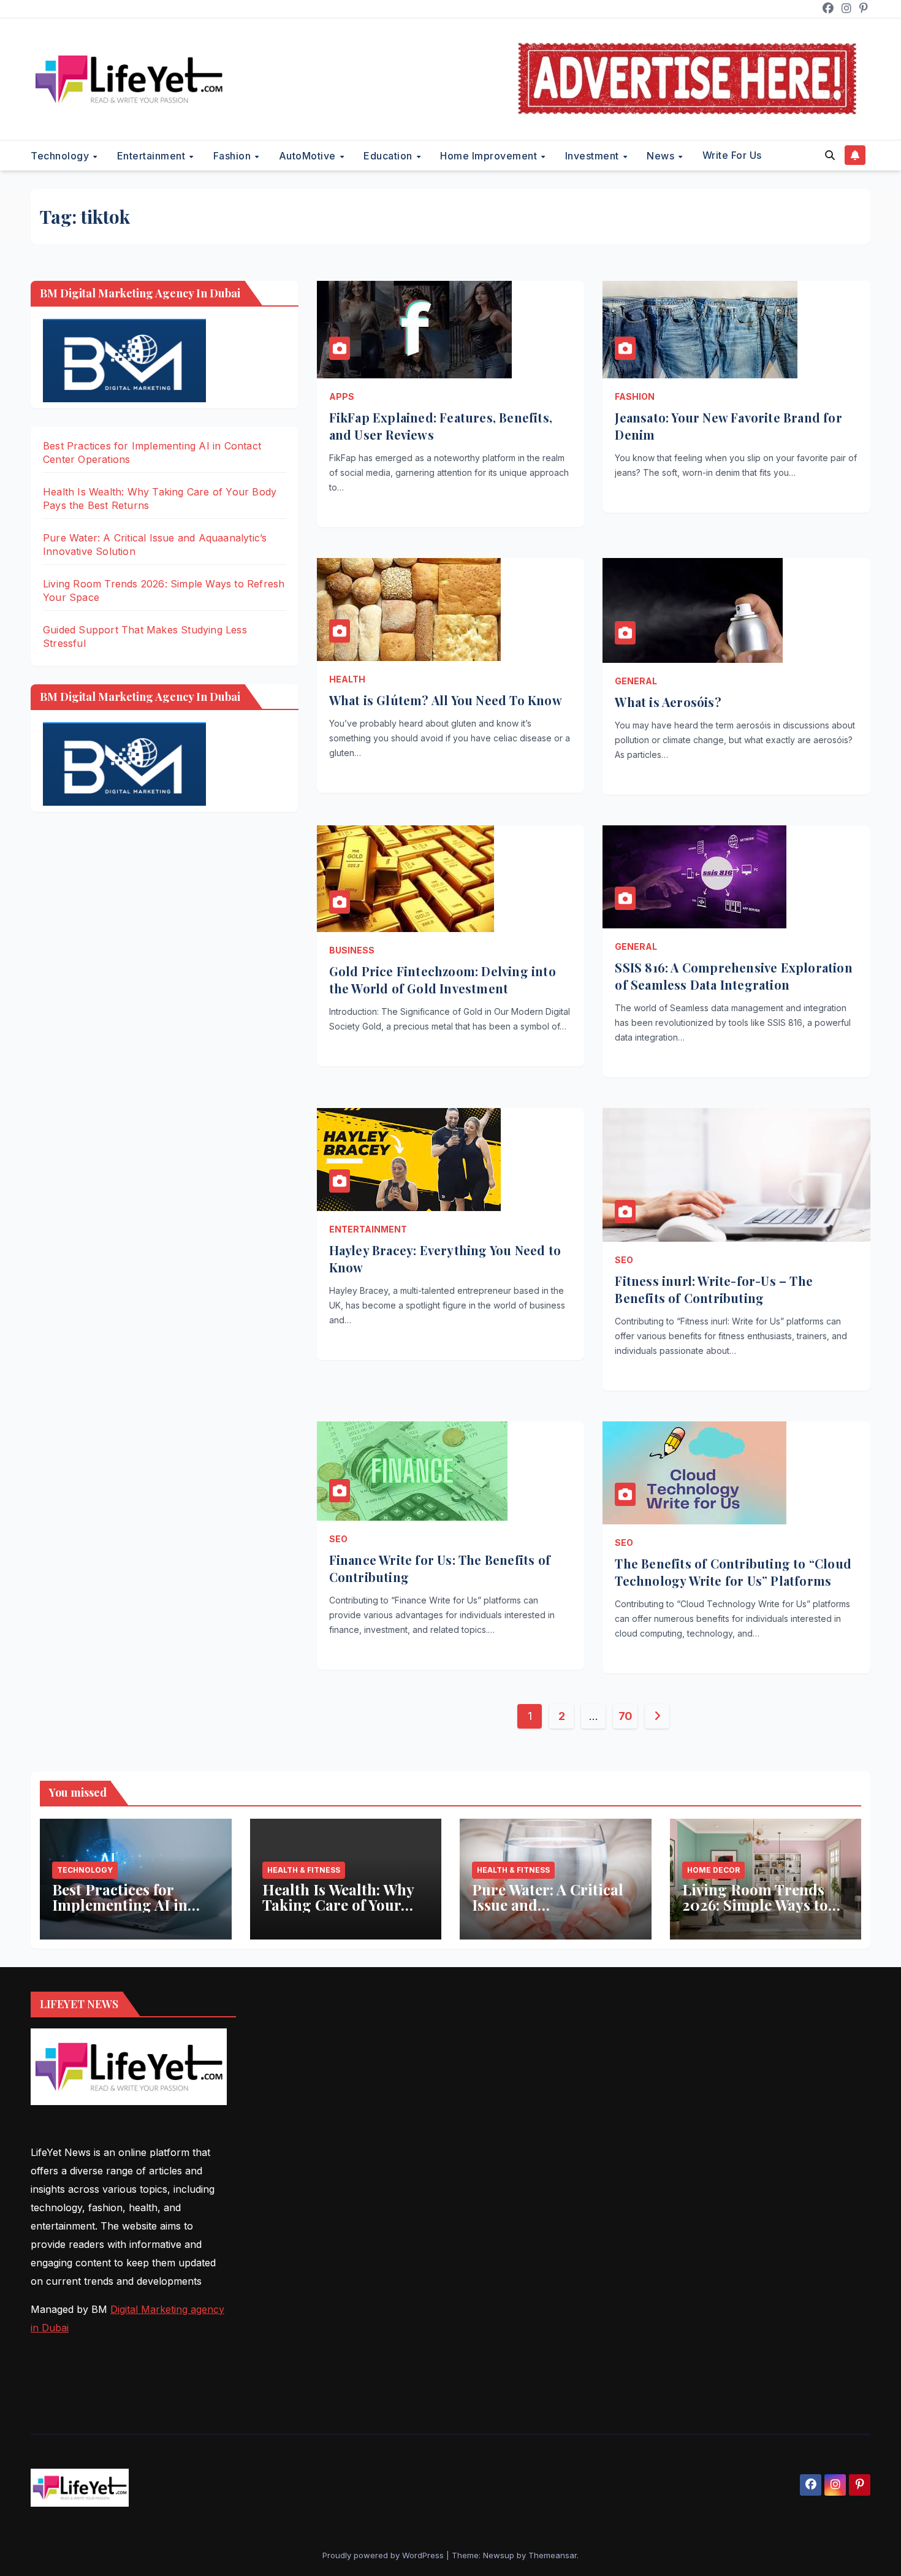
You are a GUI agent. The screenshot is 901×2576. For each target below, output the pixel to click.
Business (352, 950)
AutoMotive (309, 156)
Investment (594, 156)
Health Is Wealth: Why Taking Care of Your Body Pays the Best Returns (338, 1912)
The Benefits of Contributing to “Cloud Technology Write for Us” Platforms (733, 1572)
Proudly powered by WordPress (384, 2555)
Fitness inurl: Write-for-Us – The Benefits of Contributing (714, 1289)
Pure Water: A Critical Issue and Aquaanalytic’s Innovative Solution (548, 1912)
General (636, 681)
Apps (342, 396)
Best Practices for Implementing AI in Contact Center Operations (120, 1912)
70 (625, 1716)
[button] (830, 155)
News (662, 156)
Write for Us (732, 155)
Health (347, 679)
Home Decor (713, 1870)
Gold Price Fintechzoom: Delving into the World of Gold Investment (443, 980)
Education (389, 156)
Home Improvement (490, 156)
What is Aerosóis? (668, 702)
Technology (61, 156)
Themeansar (553, 2555)
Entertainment (153, 156)
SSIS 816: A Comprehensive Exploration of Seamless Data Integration (733, 976)
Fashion (234, 156)
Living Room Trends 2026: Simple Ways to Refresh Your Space (755, 1905)
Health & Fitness (304, 1870)
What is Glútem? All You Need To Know (446, 700)
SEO (624, 1260)
